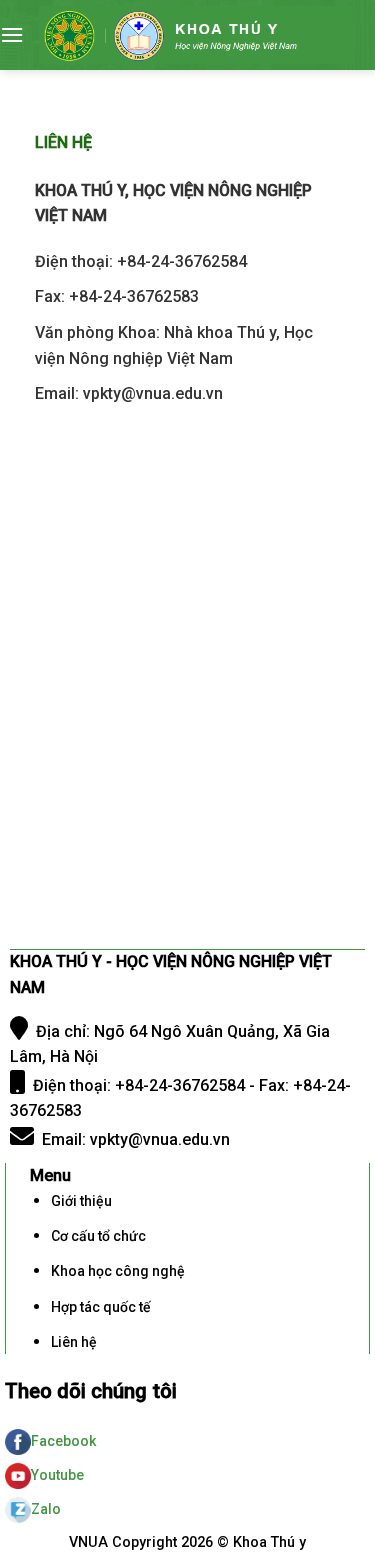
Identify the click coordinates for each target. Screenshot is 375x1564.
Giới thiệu (81, 1201)
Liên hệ (74, 1342)
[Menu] (12, 34)
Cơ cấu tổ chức (98, 1236)
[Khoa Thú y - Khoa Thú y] (197, 35)
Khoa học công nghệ (118, 1271)
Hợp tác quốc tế (101, 1307)
